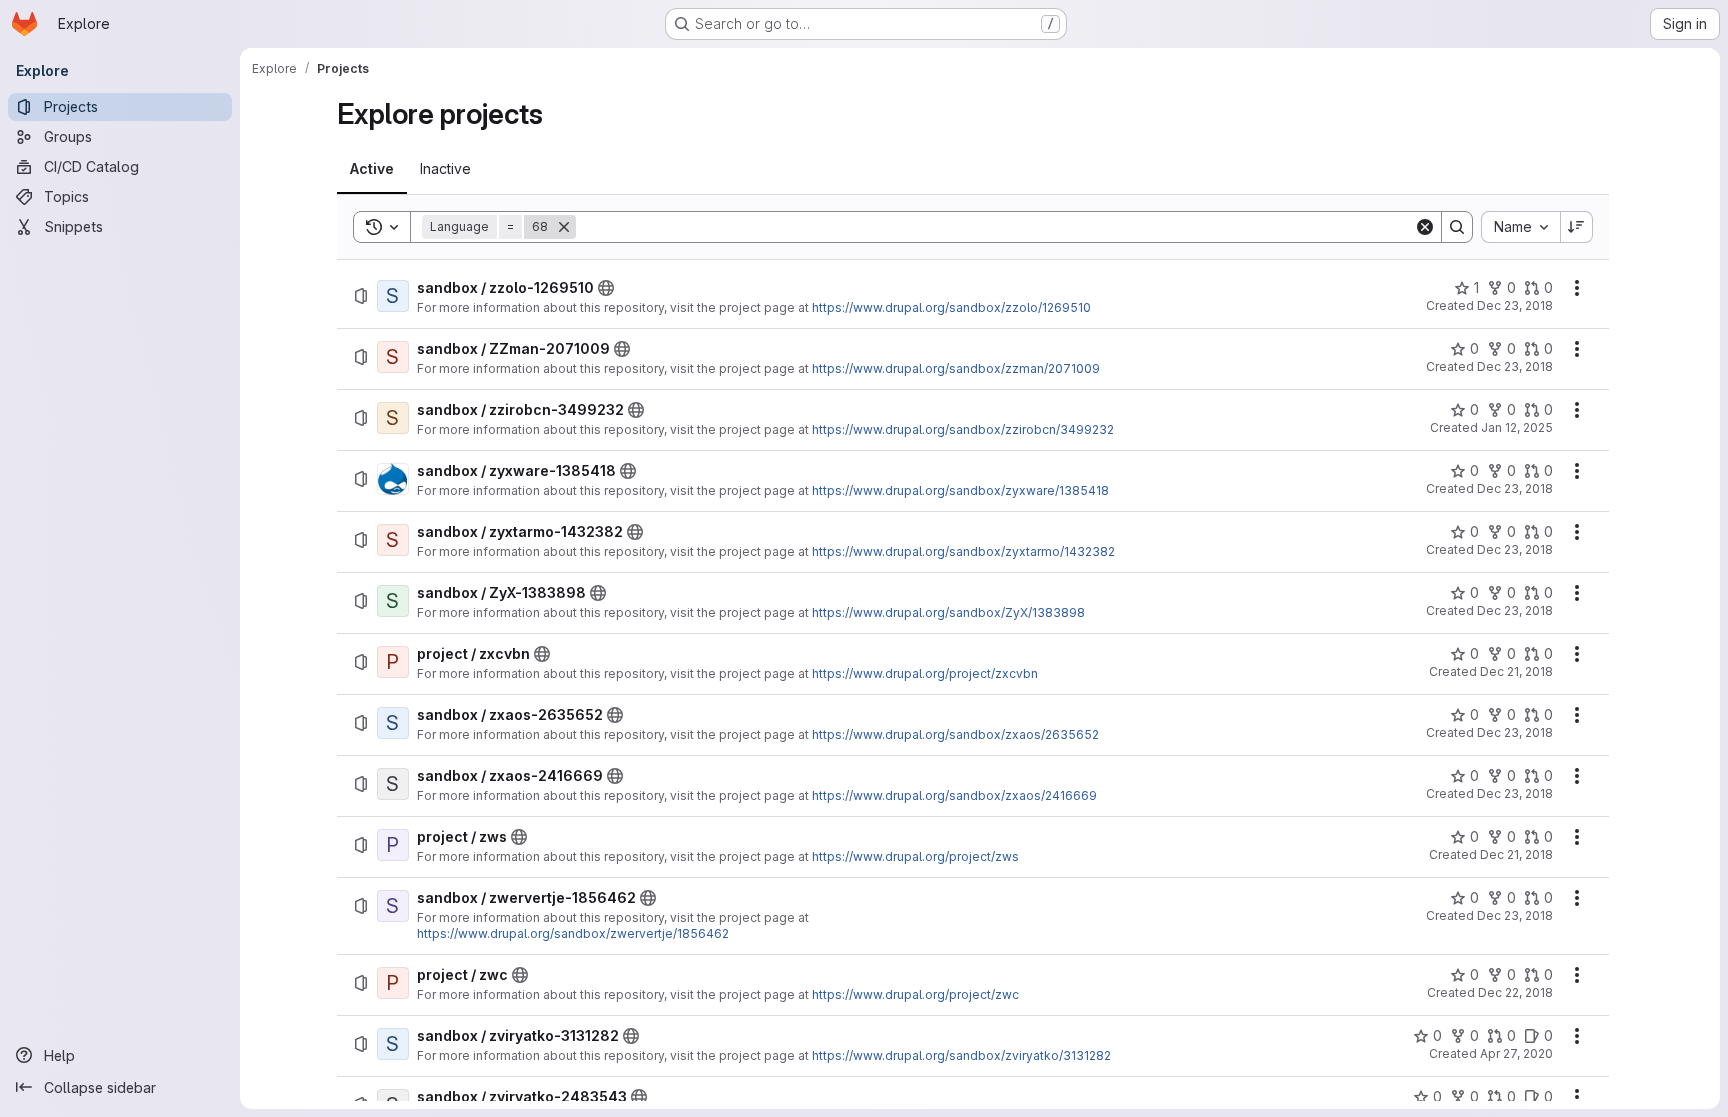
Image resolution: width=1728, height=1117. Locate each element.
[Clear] (1425, 227)
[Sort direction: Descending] (1577, 227)
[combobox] (1520, 227)
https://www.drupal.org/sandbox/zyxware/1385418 (960, 490)
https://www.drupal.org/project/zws (915, 856)
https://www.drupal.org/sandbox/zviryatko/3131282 (961, 1055)
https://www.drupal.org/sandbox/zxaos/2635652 (955, 734)
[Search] (1457, 227)
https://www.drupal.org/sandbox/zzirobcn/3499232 (963, 429)
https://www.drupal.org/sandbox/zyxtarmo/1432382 (963, 551)
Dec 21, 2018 (1516, 671)
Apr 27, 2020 (1516, 1053)
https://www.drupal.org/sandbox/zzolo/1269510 (951, 307)
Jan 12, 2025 (1517, 427)
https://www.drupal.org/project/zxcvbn (925, 673)
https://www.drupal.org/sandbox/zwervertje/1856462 (573, 933)
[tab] (372, 169)
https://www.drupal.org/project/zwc (915, 994)
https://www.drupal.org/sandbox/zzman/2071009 (956, 368)
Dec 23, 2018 (1515, 305)
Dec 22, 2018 (1515, 992)
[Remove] (564, 227)
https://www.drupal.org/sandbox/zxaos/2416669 (954, 795)
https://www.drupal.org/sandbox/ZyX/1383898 (948, 612)
